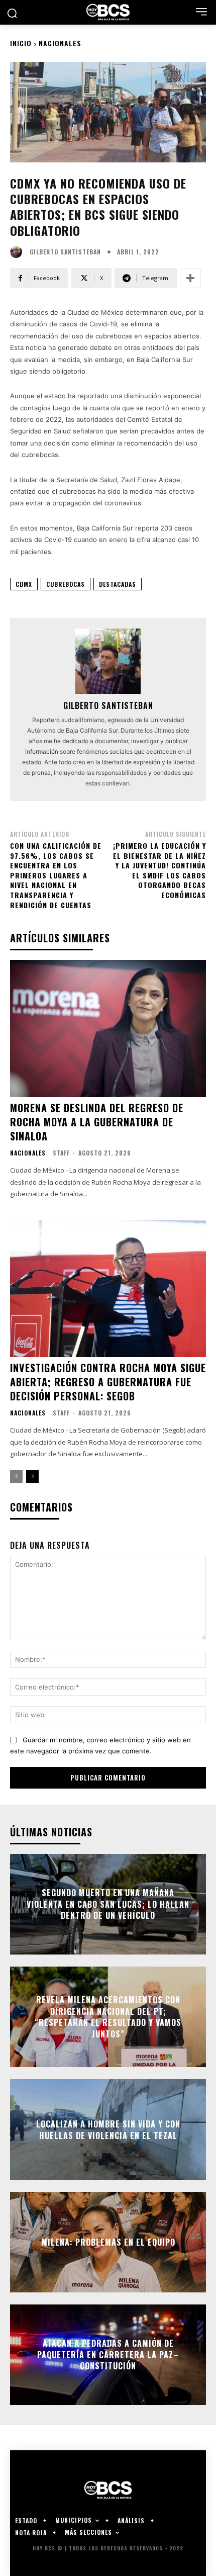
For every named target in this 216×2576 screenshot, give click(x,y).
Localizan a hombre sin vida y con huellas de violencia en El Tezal (108, 2129)
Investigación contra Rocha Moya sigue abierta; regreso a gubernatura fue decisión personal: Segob (108, 1382)
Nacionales (60, 43)
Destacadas (118, 584)
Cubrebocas (66, 584)
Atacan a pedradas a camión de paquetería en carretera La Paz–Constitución (108, 2355)
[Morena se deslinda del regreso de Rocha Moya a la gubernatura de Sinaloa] (108, 1029)
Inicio (21, 43)
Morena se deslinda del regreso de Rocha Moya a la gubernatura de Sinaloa (97, 1122)
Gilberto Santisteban (65, 252)
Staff (61, 1153)
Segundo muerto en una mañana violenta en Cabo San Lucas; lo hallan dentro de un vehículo (108, 1904)
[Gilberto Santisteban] (19, 252)
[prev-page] (16, 1476)
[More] (190, 278)
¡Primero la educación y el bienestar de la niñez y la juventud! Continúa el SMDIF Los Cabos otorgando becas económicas (159, 870)
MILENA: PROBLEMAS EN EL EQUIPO (108, 2242)
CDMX (24, 584)
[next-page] (32, 1476)
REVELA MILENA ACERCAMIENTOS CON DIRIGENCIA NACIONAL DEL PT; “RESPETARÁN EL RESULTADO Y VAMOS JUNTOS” (108, 2017)
